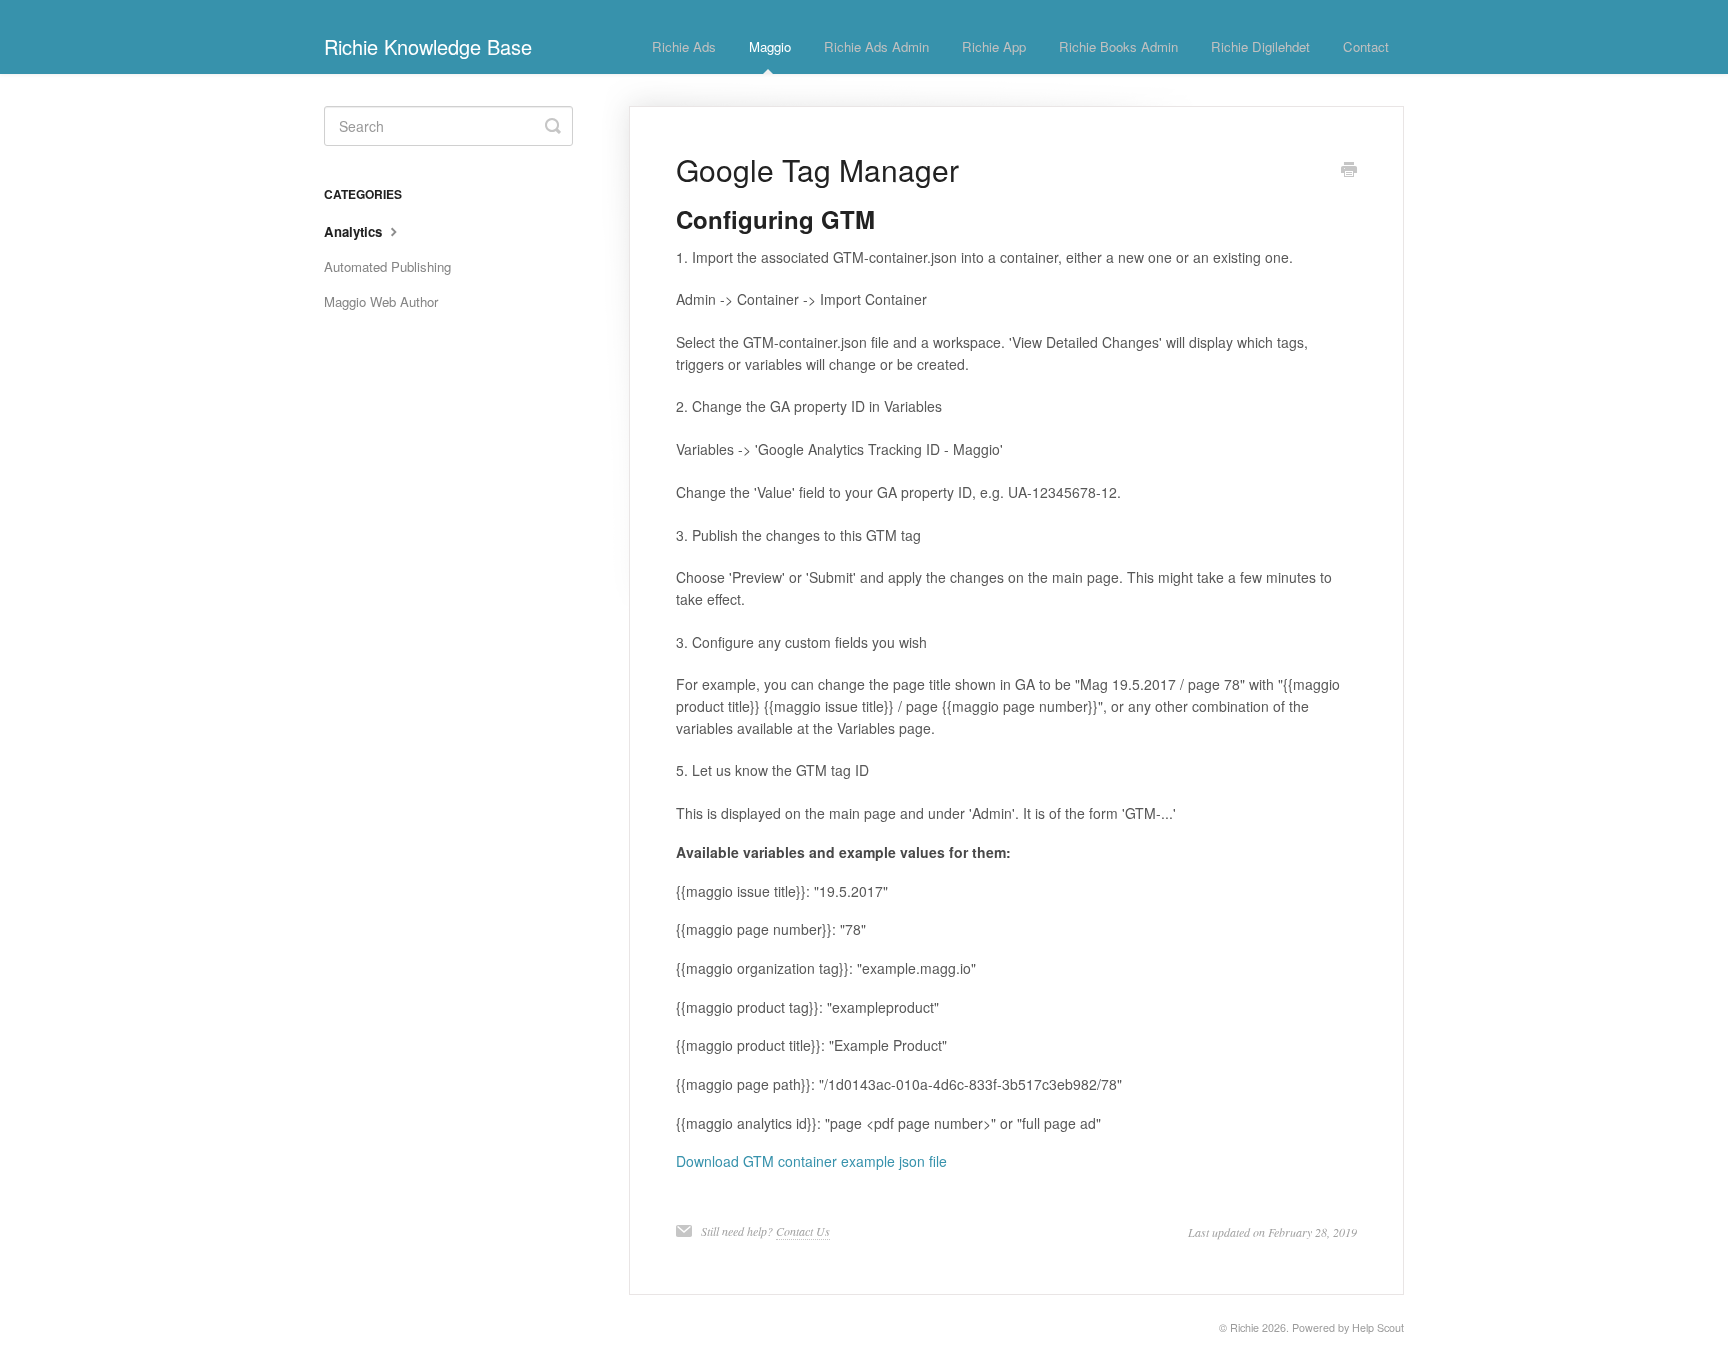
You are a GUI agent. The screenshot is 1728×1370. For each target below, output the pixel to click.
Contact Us (803, 1231)
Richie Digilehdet (1260, 46)
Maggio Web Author (381, 301)
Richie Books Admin (1118, 46)
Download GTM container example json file (811, 1161)
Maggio (770, 46)
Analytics (355, 231)
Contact (1366, 46)
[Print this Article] (1349, 171)
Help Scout (1378, 1327)
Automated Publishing (387, 266)
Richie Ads (684, 46)
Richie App (994, 46)
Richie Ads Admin (876, 46)
